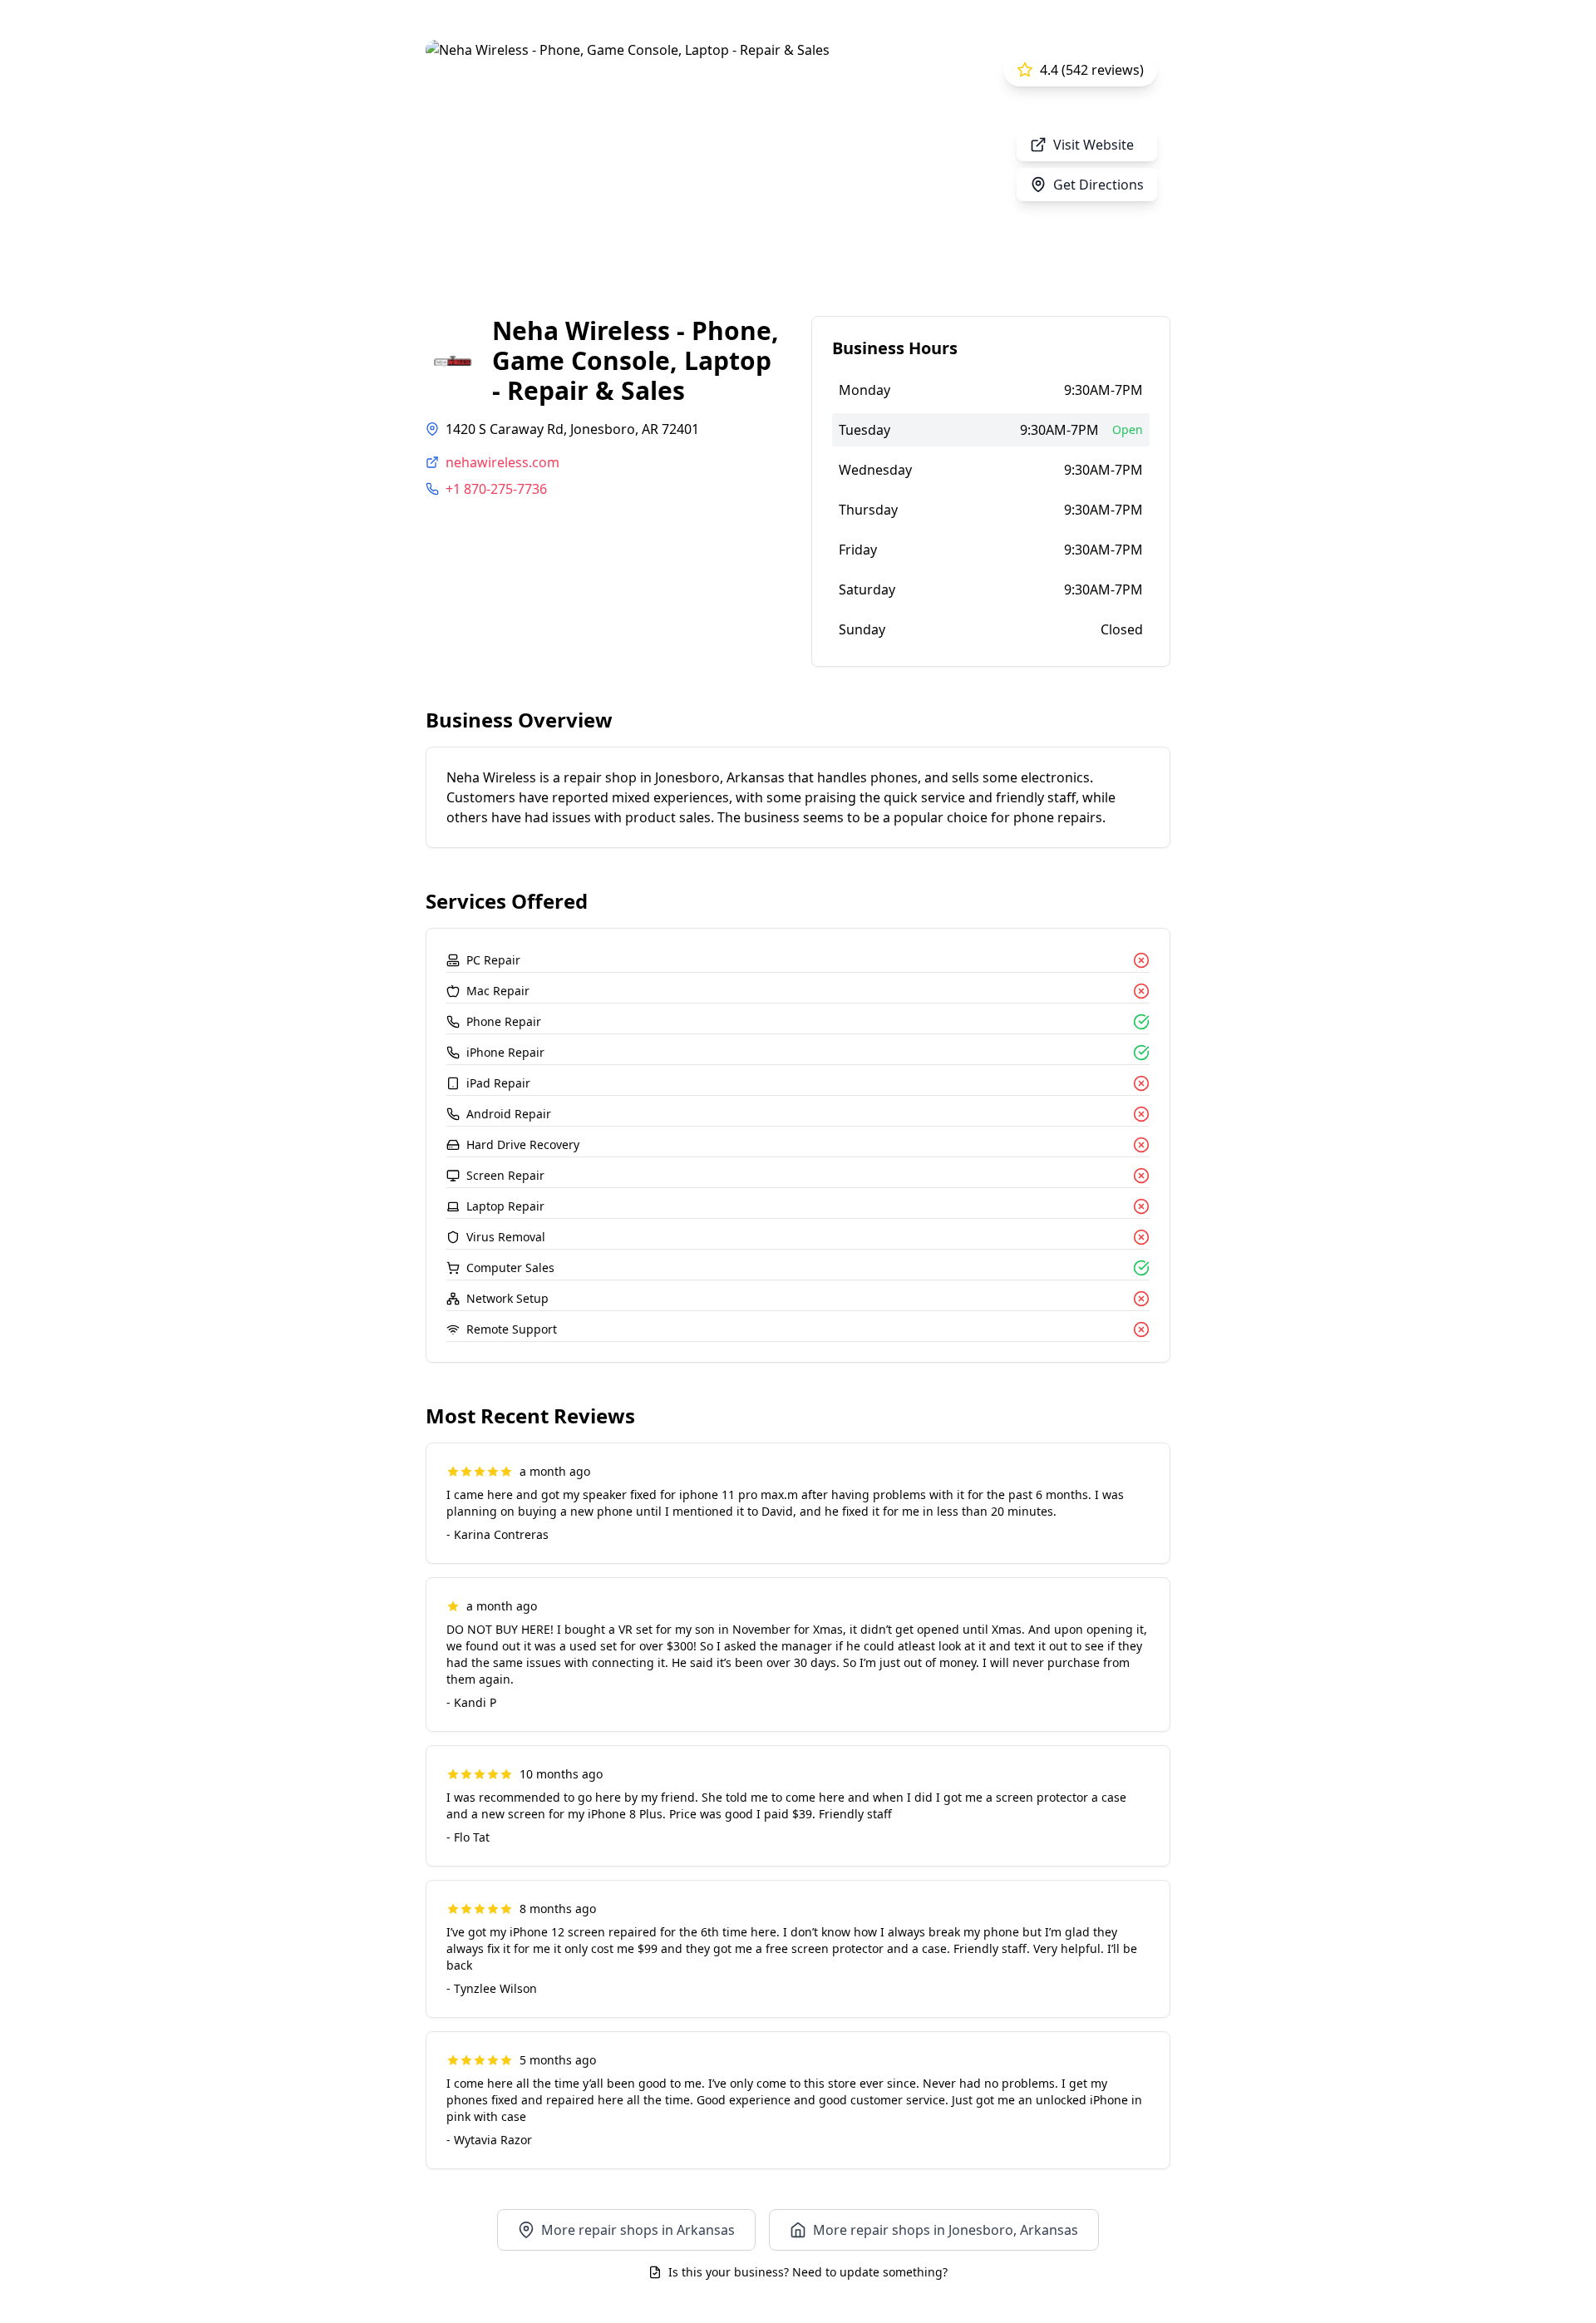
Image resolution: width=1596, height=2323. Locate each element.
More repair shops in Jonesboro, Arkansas (946, 2230)
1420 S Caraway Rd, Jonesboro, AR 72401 (572, 429)
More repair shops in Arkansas (638, 2230)
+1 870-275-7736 (496, 489)
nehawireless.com (502, 462)
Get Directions (1098, 185)
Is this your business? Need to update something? (808, 2272)
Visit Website (1094, 145)
